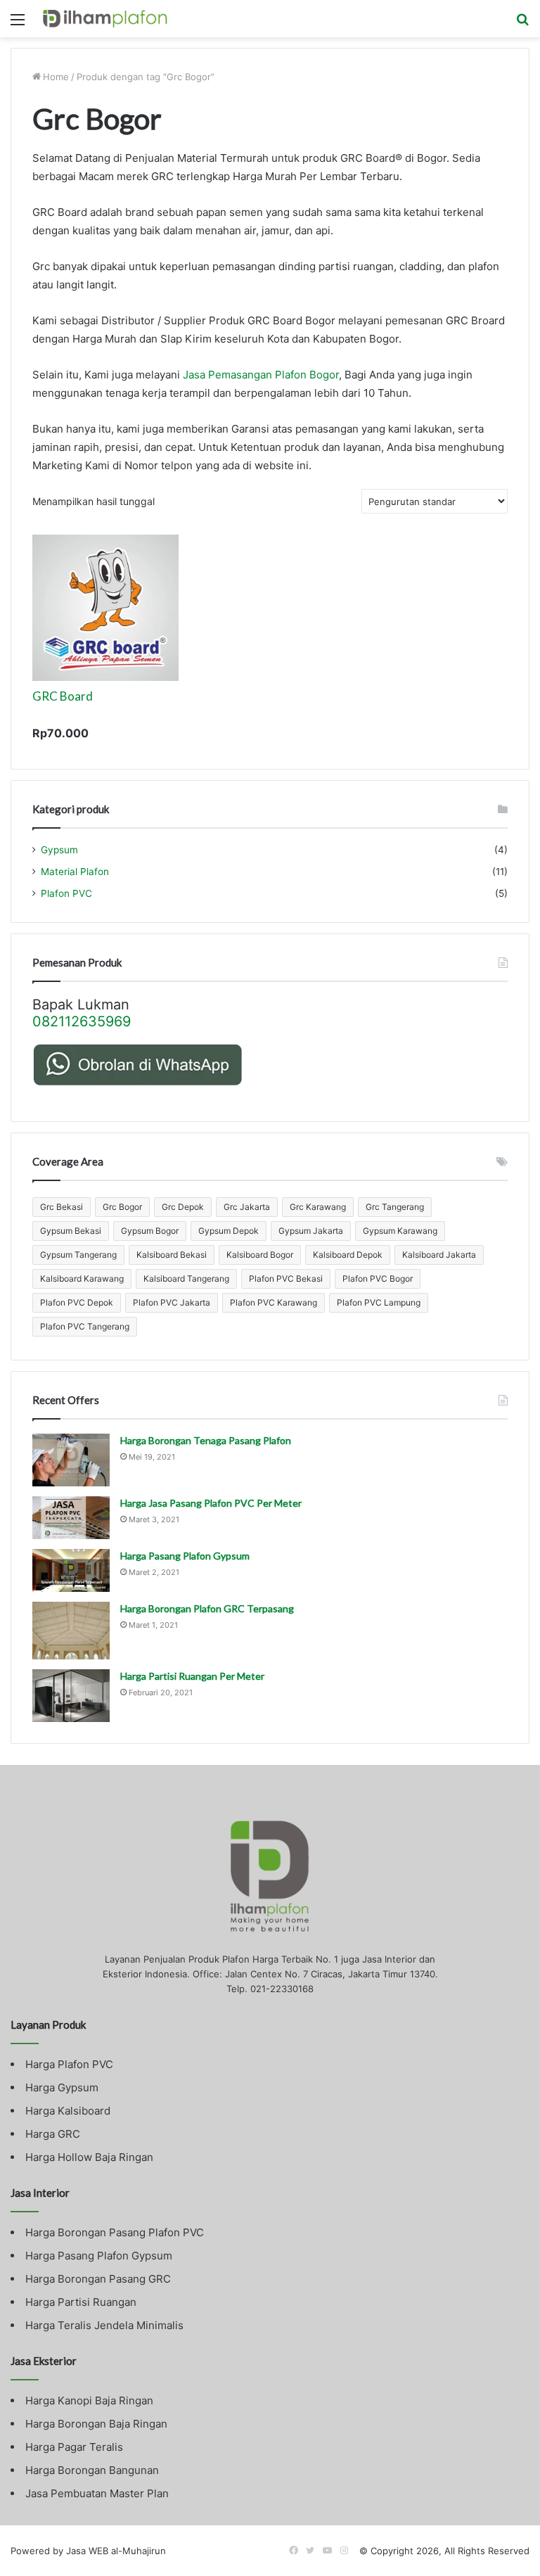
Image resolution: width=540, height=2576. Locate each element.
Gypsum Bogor (150, 1231)
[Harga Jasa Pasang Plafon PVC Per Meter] (71, 1518)
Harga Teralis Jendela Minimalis (104, 2325)
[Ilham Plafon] (110, 19)
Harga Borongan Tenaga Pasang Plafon (206, 1440)
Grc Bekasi (62, 1207)
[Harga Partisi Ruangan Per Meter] (71, 1696)
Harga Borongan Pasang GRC (98, 2279)
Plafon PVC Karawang (274, 1302)
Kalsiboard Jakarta (439, 1255)
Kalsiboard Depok (348, 1255)
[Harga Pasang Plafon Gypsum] (71, 1570)
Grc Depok (183, 1207)
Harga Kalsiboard (68, 2111)
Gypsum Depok (229, 1231)
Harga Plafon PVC (69, 2064)
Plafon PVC (66, 893)
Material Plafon (75, 872)
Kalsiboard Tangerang (186, 1279)
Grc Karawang (318, 1207)
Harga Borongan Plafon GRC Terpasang (207, 1608)
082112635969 (82, 1021)
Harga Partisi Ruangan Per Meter (192, 1676)
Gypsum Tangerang (78, 1255)
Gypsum (59, 850)
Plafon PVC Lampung (379, 1302)
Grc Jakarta (247, 1207)
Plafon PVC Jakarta (172, 1302)
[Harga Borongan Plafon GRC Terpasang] (71, 1631)
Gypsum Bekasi (71, 1231)
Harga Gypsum (62, 2087)
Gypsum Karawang (400, 1231)
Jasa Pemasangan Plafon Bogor (261, 375)
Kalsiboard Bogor (260, 1255)
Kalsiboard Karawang (82, 1279)
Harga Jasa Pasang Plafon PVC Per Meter (211, 1503)
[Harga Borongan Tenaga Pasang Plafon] (71, 1460)
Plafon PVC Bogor (378, 1279)
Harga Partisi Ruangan (81, 2302)
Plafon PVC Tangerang (85, 1326)
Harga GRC (53, 2134)
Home (56, 77)
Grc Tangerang (395, 1207)
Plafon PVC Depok (77, 1302)
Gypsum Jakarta (311, 1231)
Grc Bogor (122, 1207)
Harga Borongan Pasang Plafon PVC (115, 2232)
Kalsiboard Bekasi (172, 1255)
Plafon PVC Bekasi (286, 1279)
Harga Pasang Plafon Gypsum (185, 1556)
